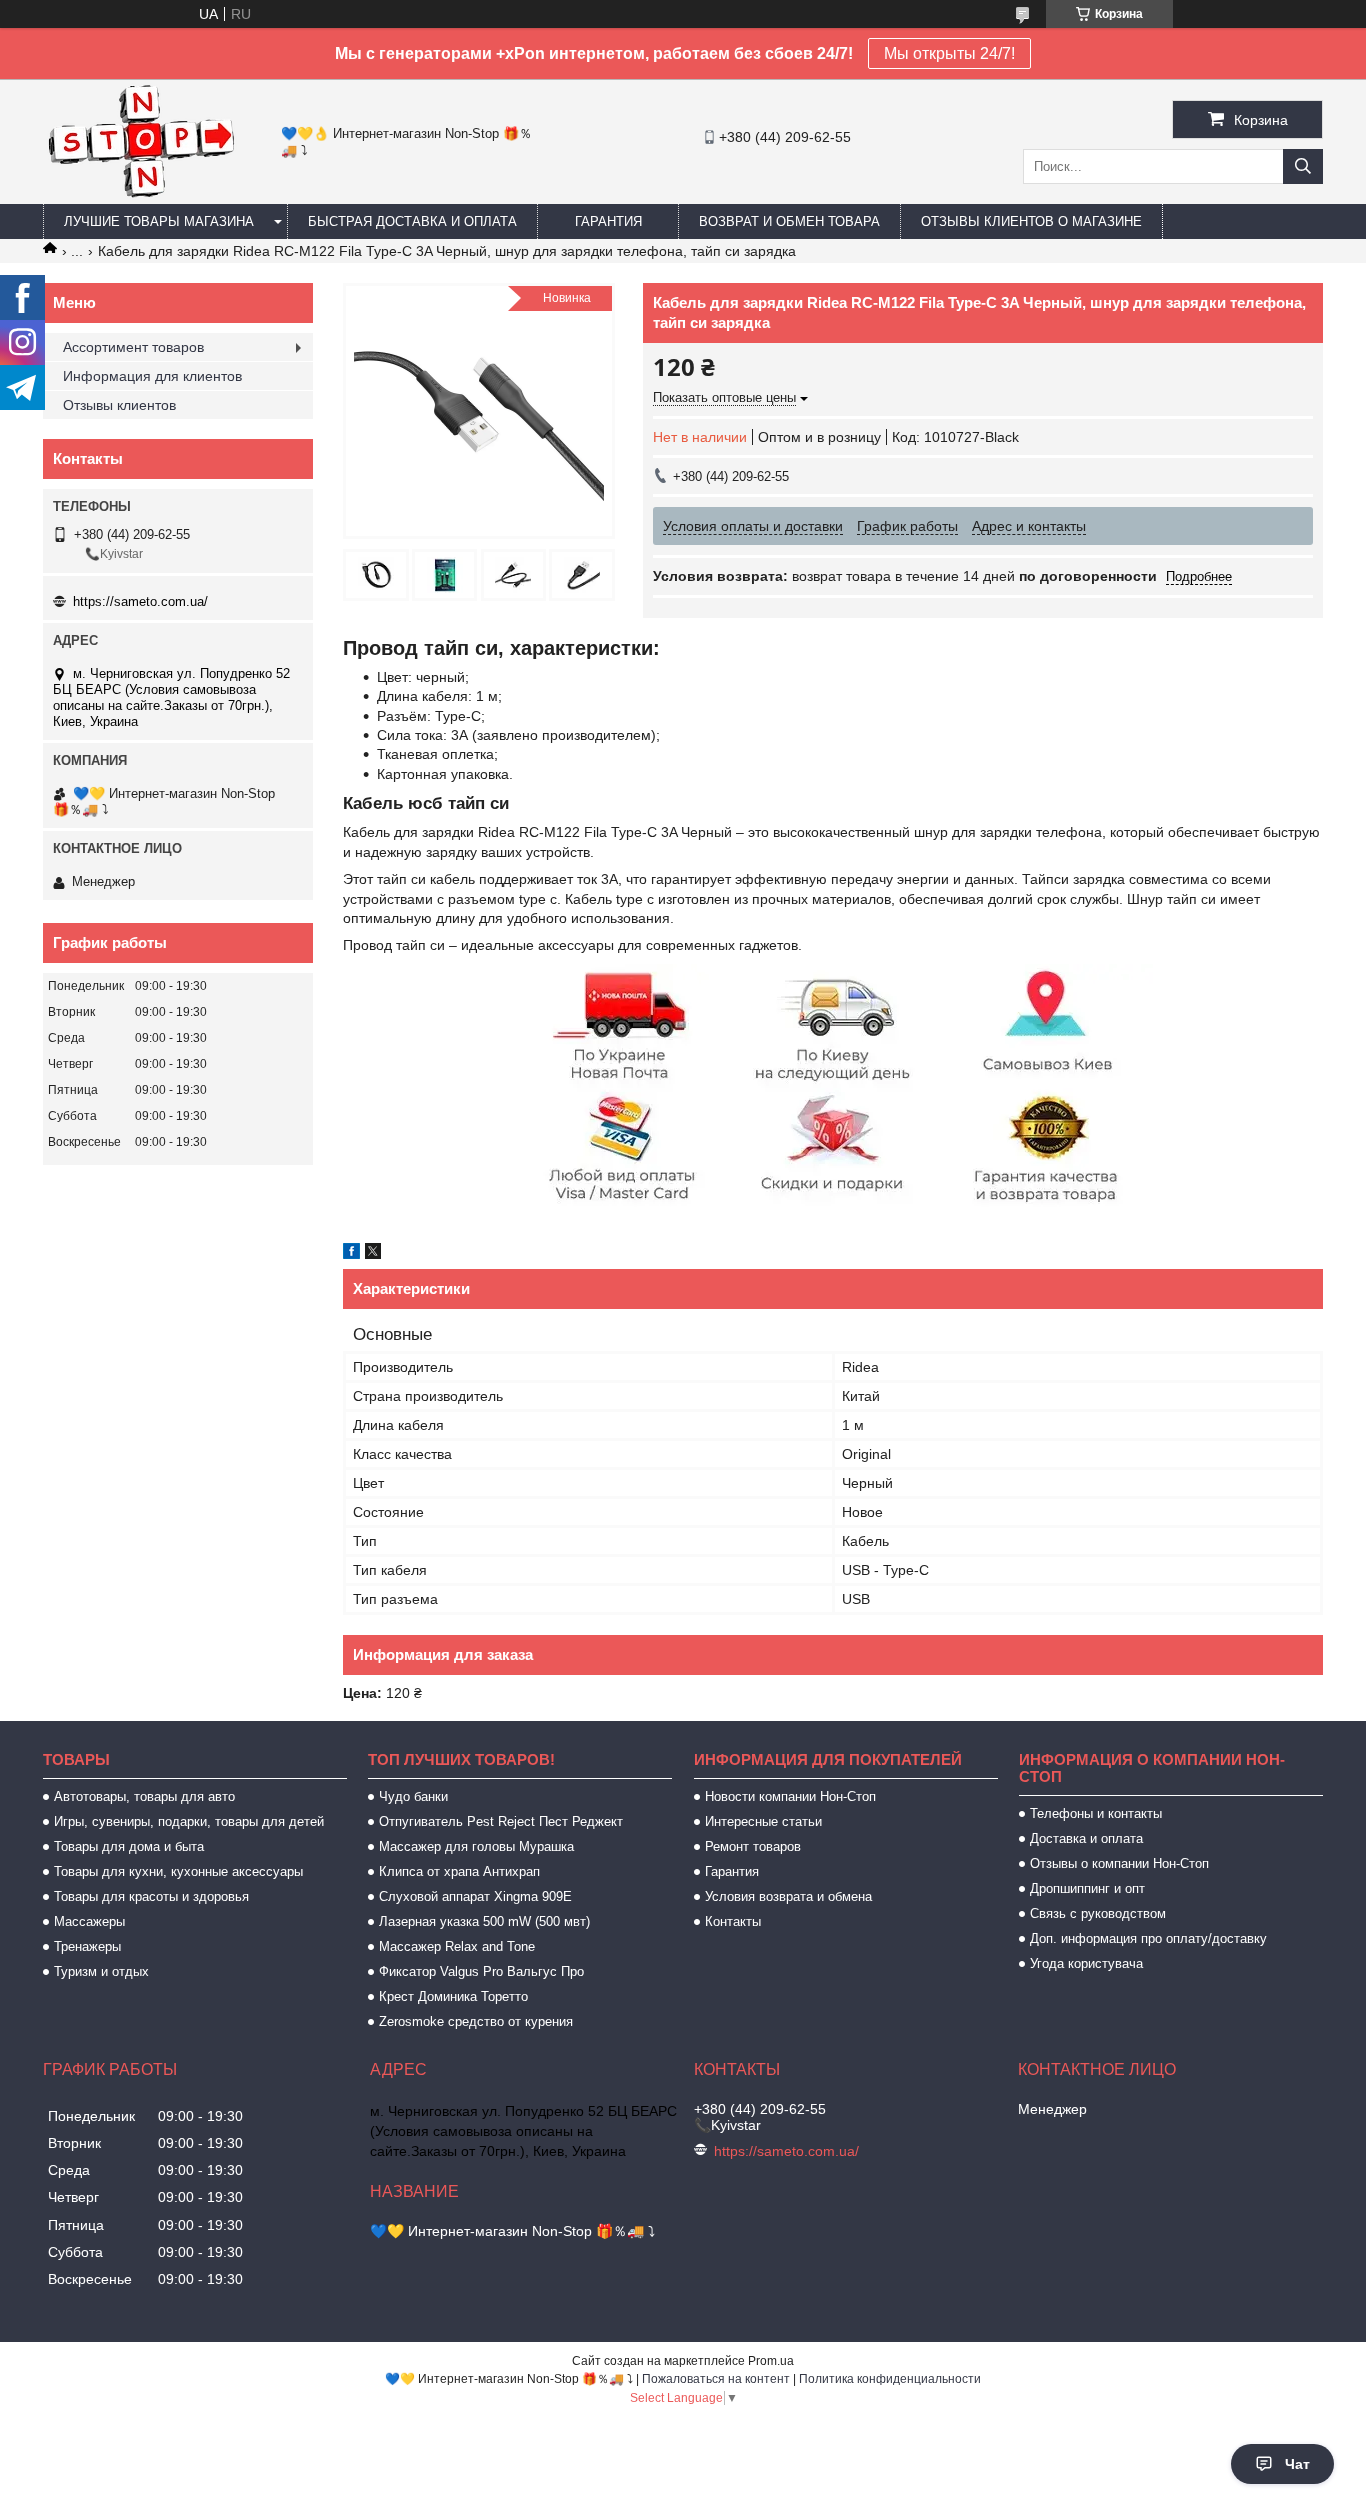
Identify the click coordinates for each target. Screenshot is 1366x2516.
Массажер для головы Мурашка (476, 1846)
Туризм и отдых (101, 1971)
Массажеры (89, 1921)
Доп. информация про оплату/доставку (1148, 1938)
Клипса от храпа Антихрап (459, 1871)
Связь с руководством (1098, 1913)
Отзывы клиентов (119, 405)
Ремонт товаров (753, 1846)
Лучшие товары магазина (159, 221)
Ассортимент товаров (133, 347)
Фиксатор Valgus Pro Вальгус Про (481, 1971)
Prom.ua (771, 2361)
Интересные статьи (763, 1821)
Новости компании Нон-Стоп (790, 1796)
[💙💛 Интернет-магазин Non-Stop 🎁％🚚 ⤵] (140, 195)
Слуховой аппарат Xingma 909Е (475, 1896)
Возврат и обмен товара (789, 221)
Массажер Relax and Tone (457, 1946)
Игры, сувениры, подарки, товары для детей (189, 1821)
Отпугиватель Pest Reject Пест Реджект (501, 1821)
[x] (373, 1254)
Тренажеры (87, 1946)
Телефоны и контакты (1096, 1813)
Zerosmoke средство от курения (476, 2021)
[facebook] (351, 1254)
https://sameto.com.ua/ (140, 601)
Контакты (733, 1921)
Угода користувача (1086, 1963)
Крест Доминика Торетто (453, 1996)
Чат (1297, 2464)
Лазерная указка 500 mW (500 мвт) (484, 1921)
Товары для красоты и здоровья (151, 1896)
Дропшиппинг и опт (1087, 1888)
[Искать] (1303, 166)
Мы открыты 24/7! (949, 53)
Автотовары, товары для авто (144, 1796)
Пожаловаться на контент (716, 2379)
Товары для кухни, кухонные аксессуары (178, 1871)
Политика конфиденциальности (890, 2379)
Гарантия (608, 221)
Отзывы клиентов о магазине (1031, 221)
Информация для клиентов (152, 376)
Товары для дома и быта (129, 1846)
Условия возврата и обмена (788, 1896)
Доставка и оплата (1086, 1838)
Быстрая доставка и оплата (412, 221)
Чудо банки (413, 1796)
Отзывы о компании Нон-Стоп (1119, 1863)
